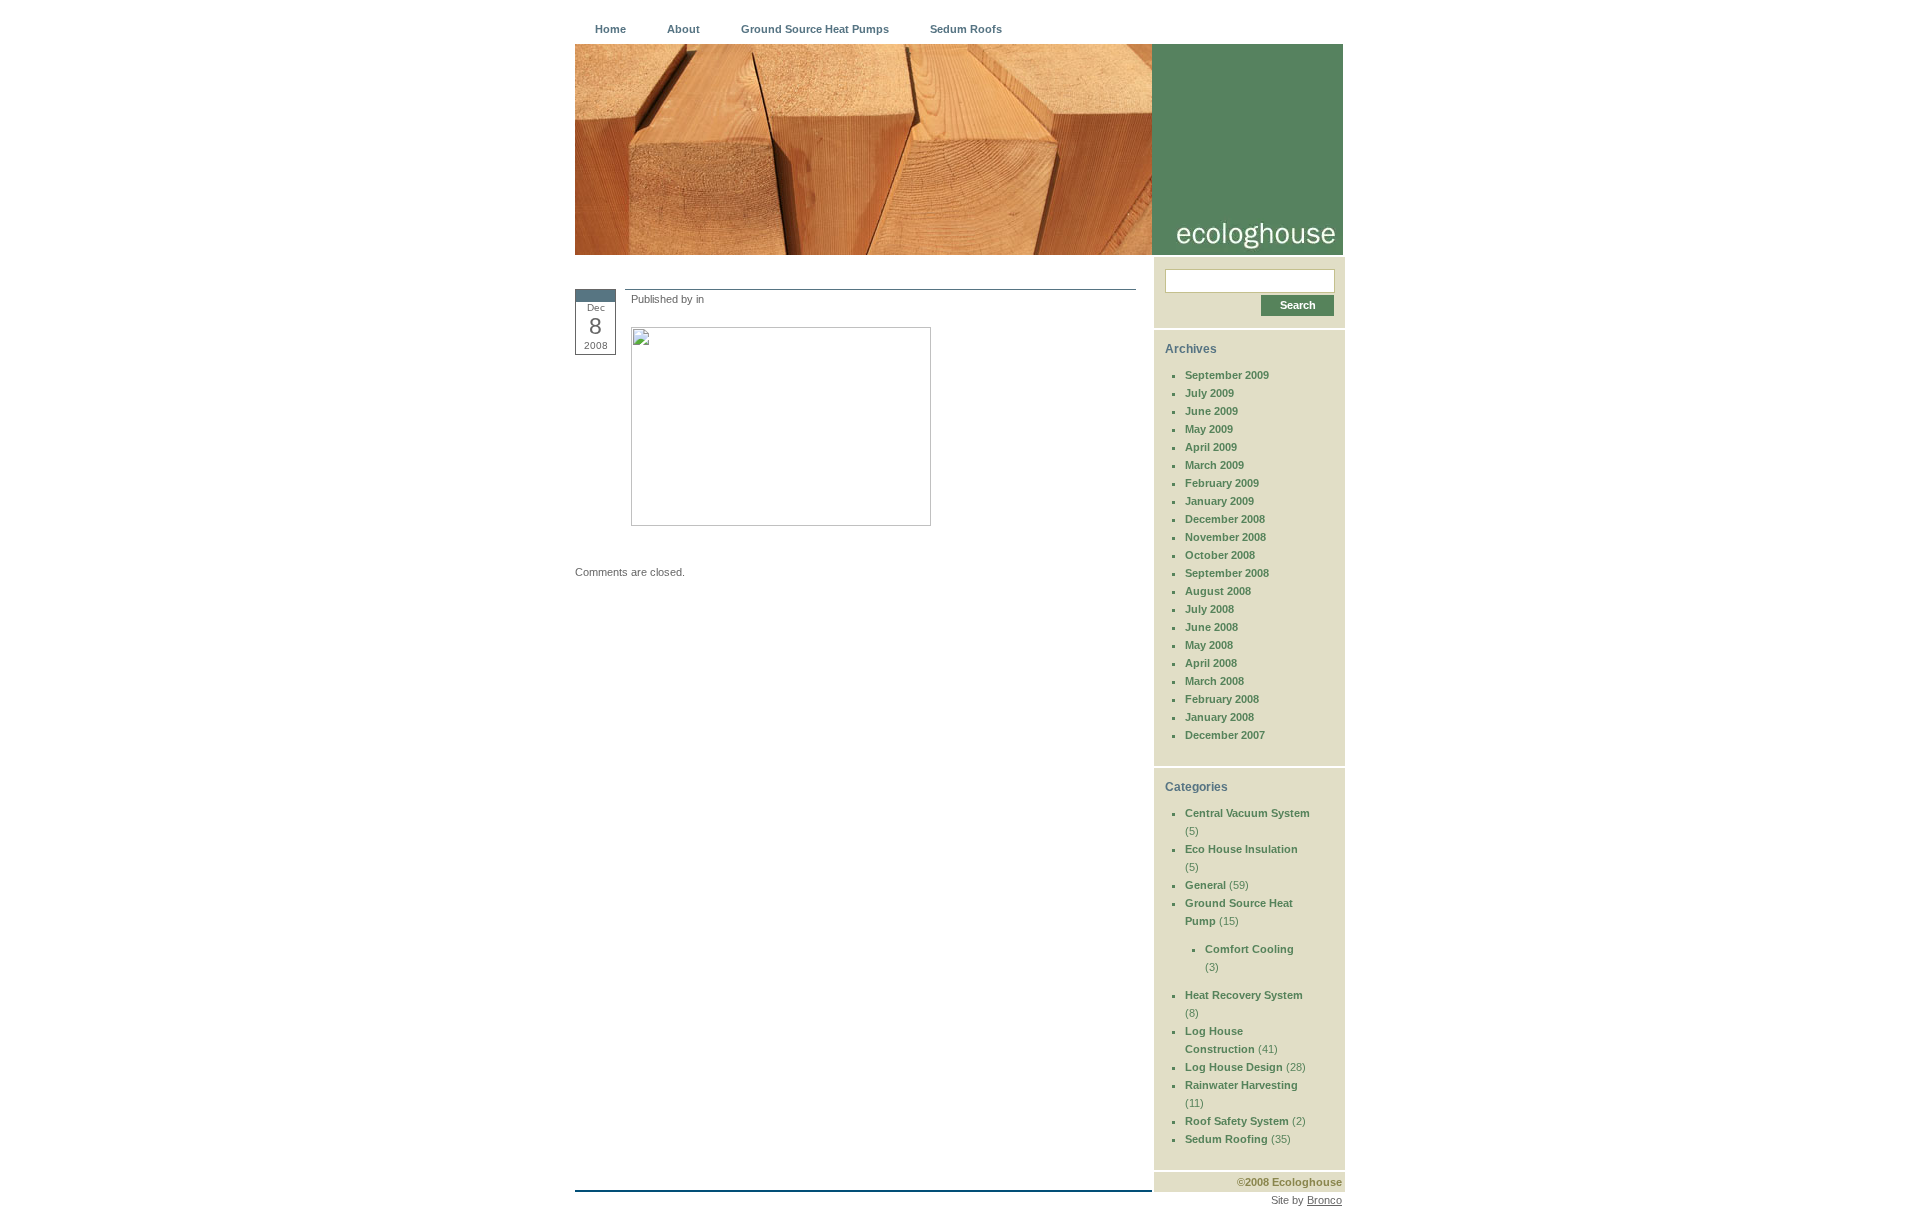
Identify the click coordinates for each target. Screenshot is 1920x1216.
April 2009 (1211, 447)
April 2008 (1211, 663)
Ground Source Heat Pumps (815, 29)
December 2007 (1225, 735)
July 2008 (1209, 609)
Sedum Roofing (1226, 1139)
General (1205, 885)
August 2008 (1218, 591)
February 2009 (1222, 483)
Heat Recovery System (1244, 995)
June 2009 (1211, 411)
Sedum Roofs (966, 29)
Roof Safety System (1237, 1121)
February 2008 (1222, 699)
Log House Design (1234, 1067)
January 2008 (1219, 717)
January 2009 (1219, 501)
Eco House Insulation (1241, 849)
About (683, 29)
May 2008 (1209, 645)
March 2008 (1214, 681)
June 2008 (1211, 627)
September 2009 (1227, 375)
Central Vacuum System (1247, 813)
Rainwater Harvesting (1241, 1085)
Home (610, 29)
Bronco (1324, 1200)
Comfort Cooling (1249, 949)
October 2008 (1220, 555)
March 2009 (1214, 465)
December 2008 (1225, 519)
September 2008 (1227, 573)
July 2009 (1209, 393)
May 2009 (1209, 429)
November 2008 (1225, 537)
